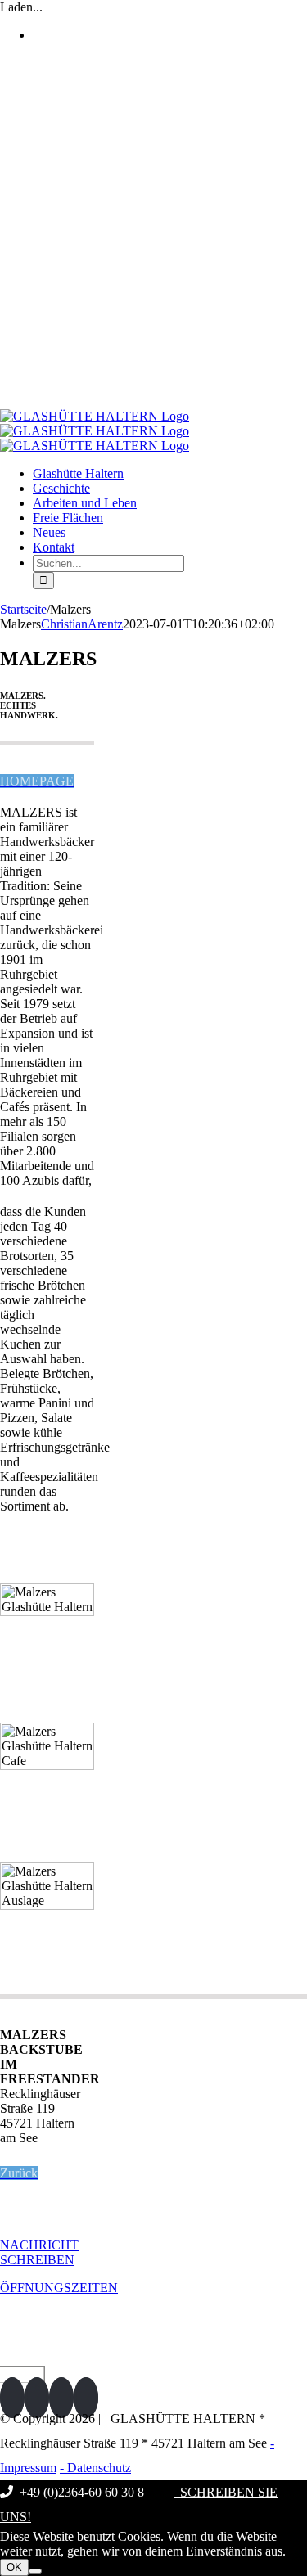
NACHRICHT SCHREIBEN (39, 2252)
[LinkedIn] (61, 2398)
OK (14, 2567)
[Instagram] (37, 2398)
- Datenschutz (95, 2468)
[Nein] (35, 2571)
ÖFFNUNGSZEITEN (59, 2288)
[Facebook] (12, 2398)
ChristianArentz (82, 624)
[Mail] (86, 2398)
